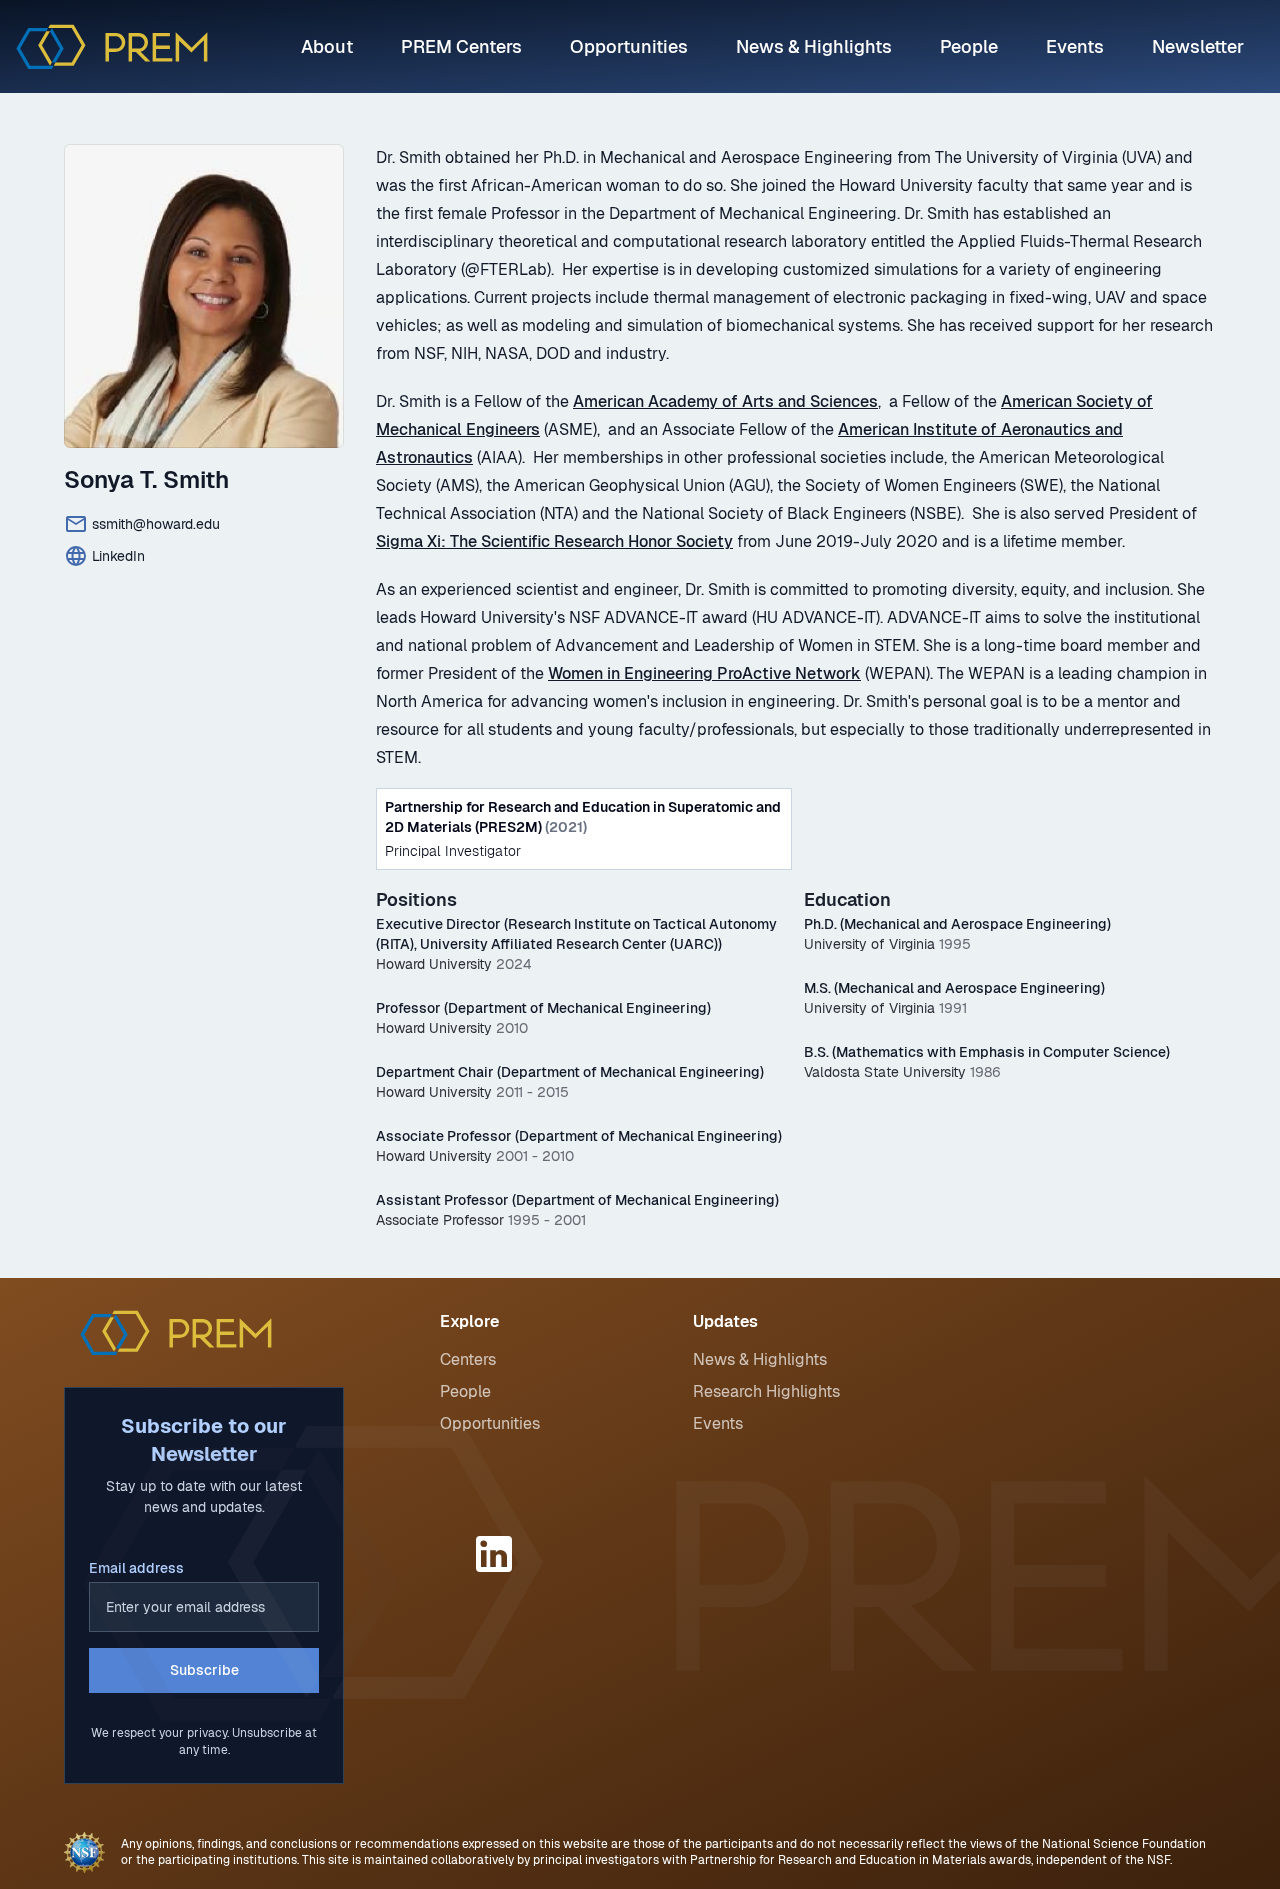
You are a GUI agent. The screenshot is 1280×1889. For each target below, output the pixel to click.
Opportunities (629, 46)
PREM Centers (461, 46)
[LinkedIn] (497, 1554)
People (969, 46)
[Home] (112, 46)
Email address (136, 1568)
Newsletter (1198, 46)
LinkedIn (118, 556)
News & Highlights (814, 46)
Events (1075, 46)
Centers (468, 1359)
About (327, 46)
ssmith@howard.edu (156, 524)
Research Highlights (766, 1391)
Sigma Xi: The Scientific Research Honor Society (554, 541)
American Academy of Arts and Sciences (725, 401)
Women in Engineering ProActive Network (704, 673)
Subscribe (204, 1670)
